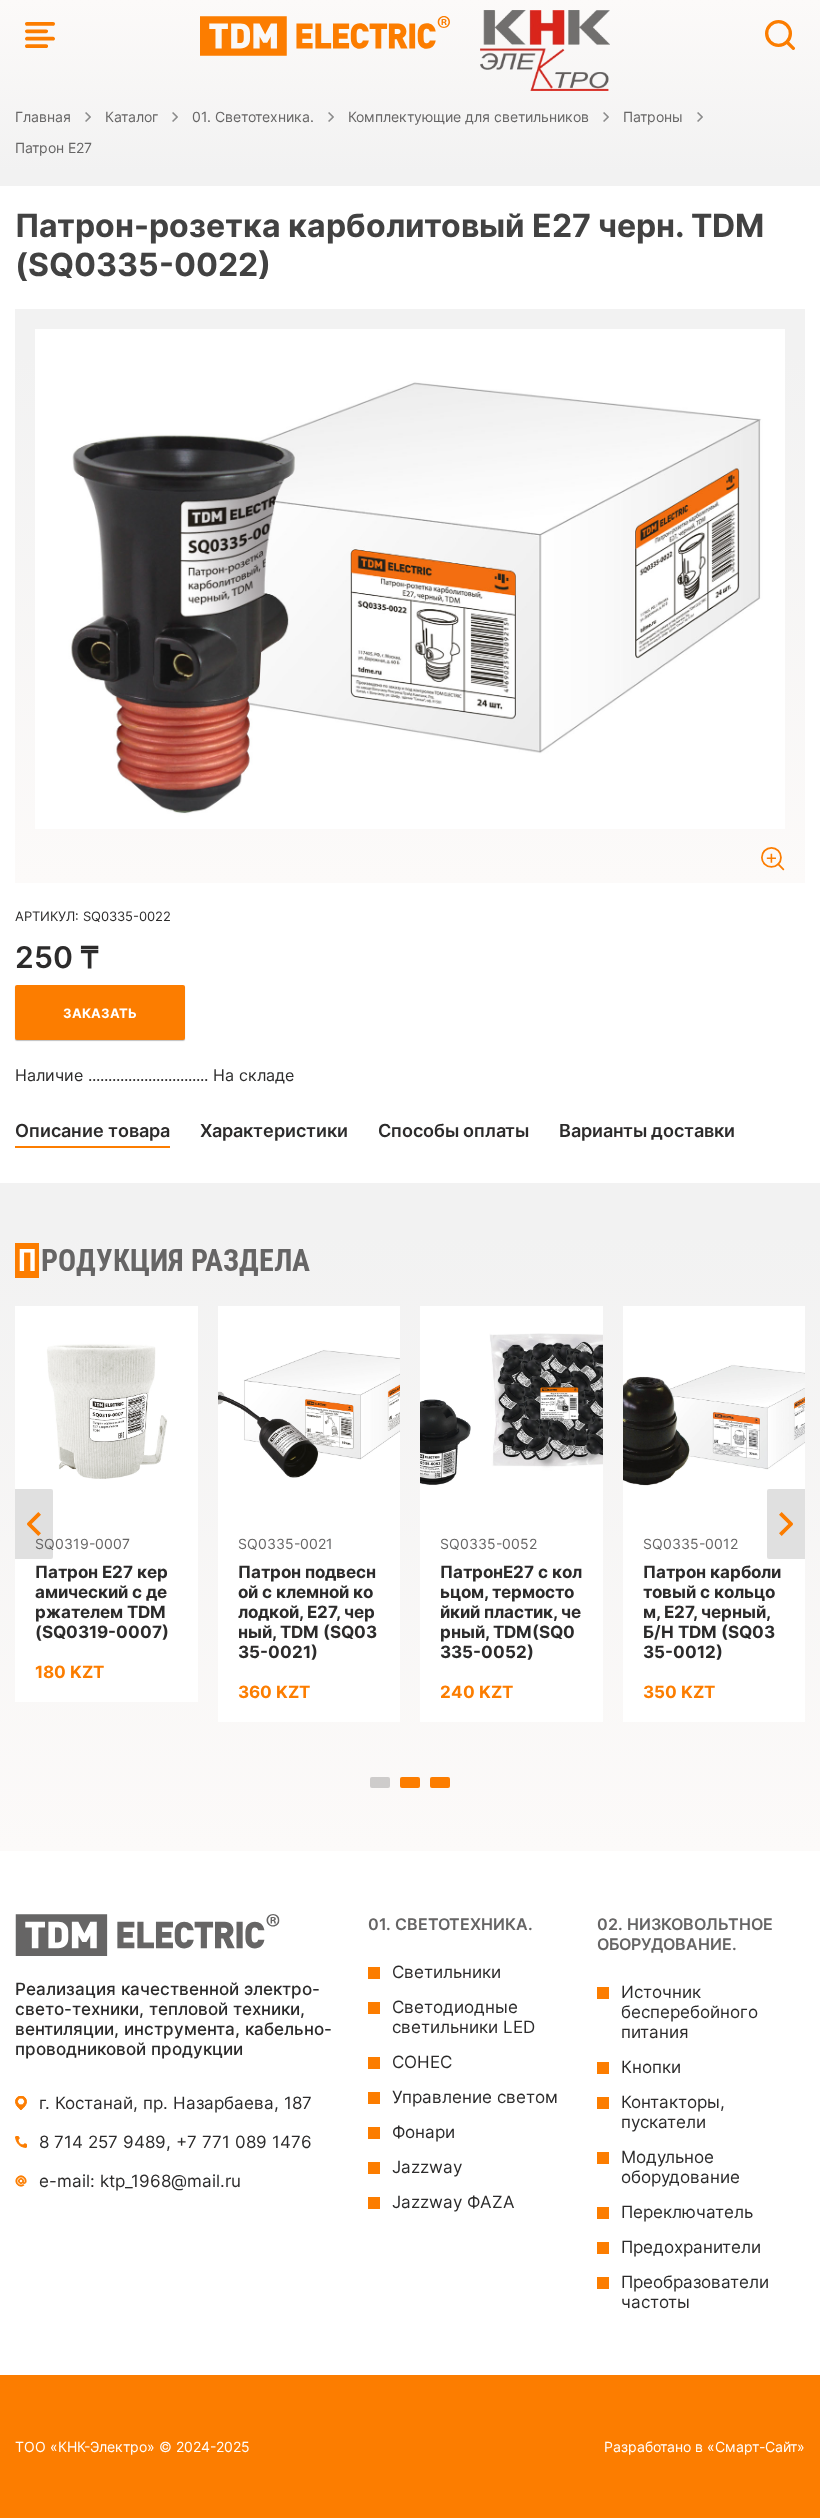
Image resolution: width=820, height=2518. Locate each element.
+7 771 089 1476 (244, 2142)
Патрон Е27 (53, 147)
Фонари (423, 2132)
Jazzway (427, 2167)
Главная (43, 116)
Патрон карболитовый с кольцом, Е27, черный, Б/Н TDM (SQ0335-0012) (712, 1612)
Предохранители (691, 2247)
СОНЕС (422, 2062)
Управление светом (475, 2097)
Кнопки (651, 2067)
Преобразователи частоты (695, 2292)
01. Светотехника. (253, 116)
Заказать (100, 1013)
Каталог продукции (40, 35)
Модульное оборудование (680, 2167)
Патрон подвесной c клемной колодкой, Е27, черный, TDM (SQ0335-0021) (307, 1612)
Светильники (446, 1972)
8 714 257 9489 (102, 2142)
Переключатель (687, 2212)
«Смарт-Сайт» (756, 2446)
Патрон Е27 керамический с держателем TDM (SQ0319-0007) (102, 1602)
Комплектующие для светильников (468, 116)
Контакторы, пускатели (673, 2112)
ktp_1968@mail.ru (170, 2181)
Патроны (653, 116)
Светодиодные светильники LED (463, 2017)
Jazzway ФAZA (453, 2202)
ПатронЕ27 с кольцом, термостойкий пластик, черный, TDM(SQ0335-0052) (511, 1612)
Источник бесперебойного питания (689, 2012)
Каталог (131, 116)
